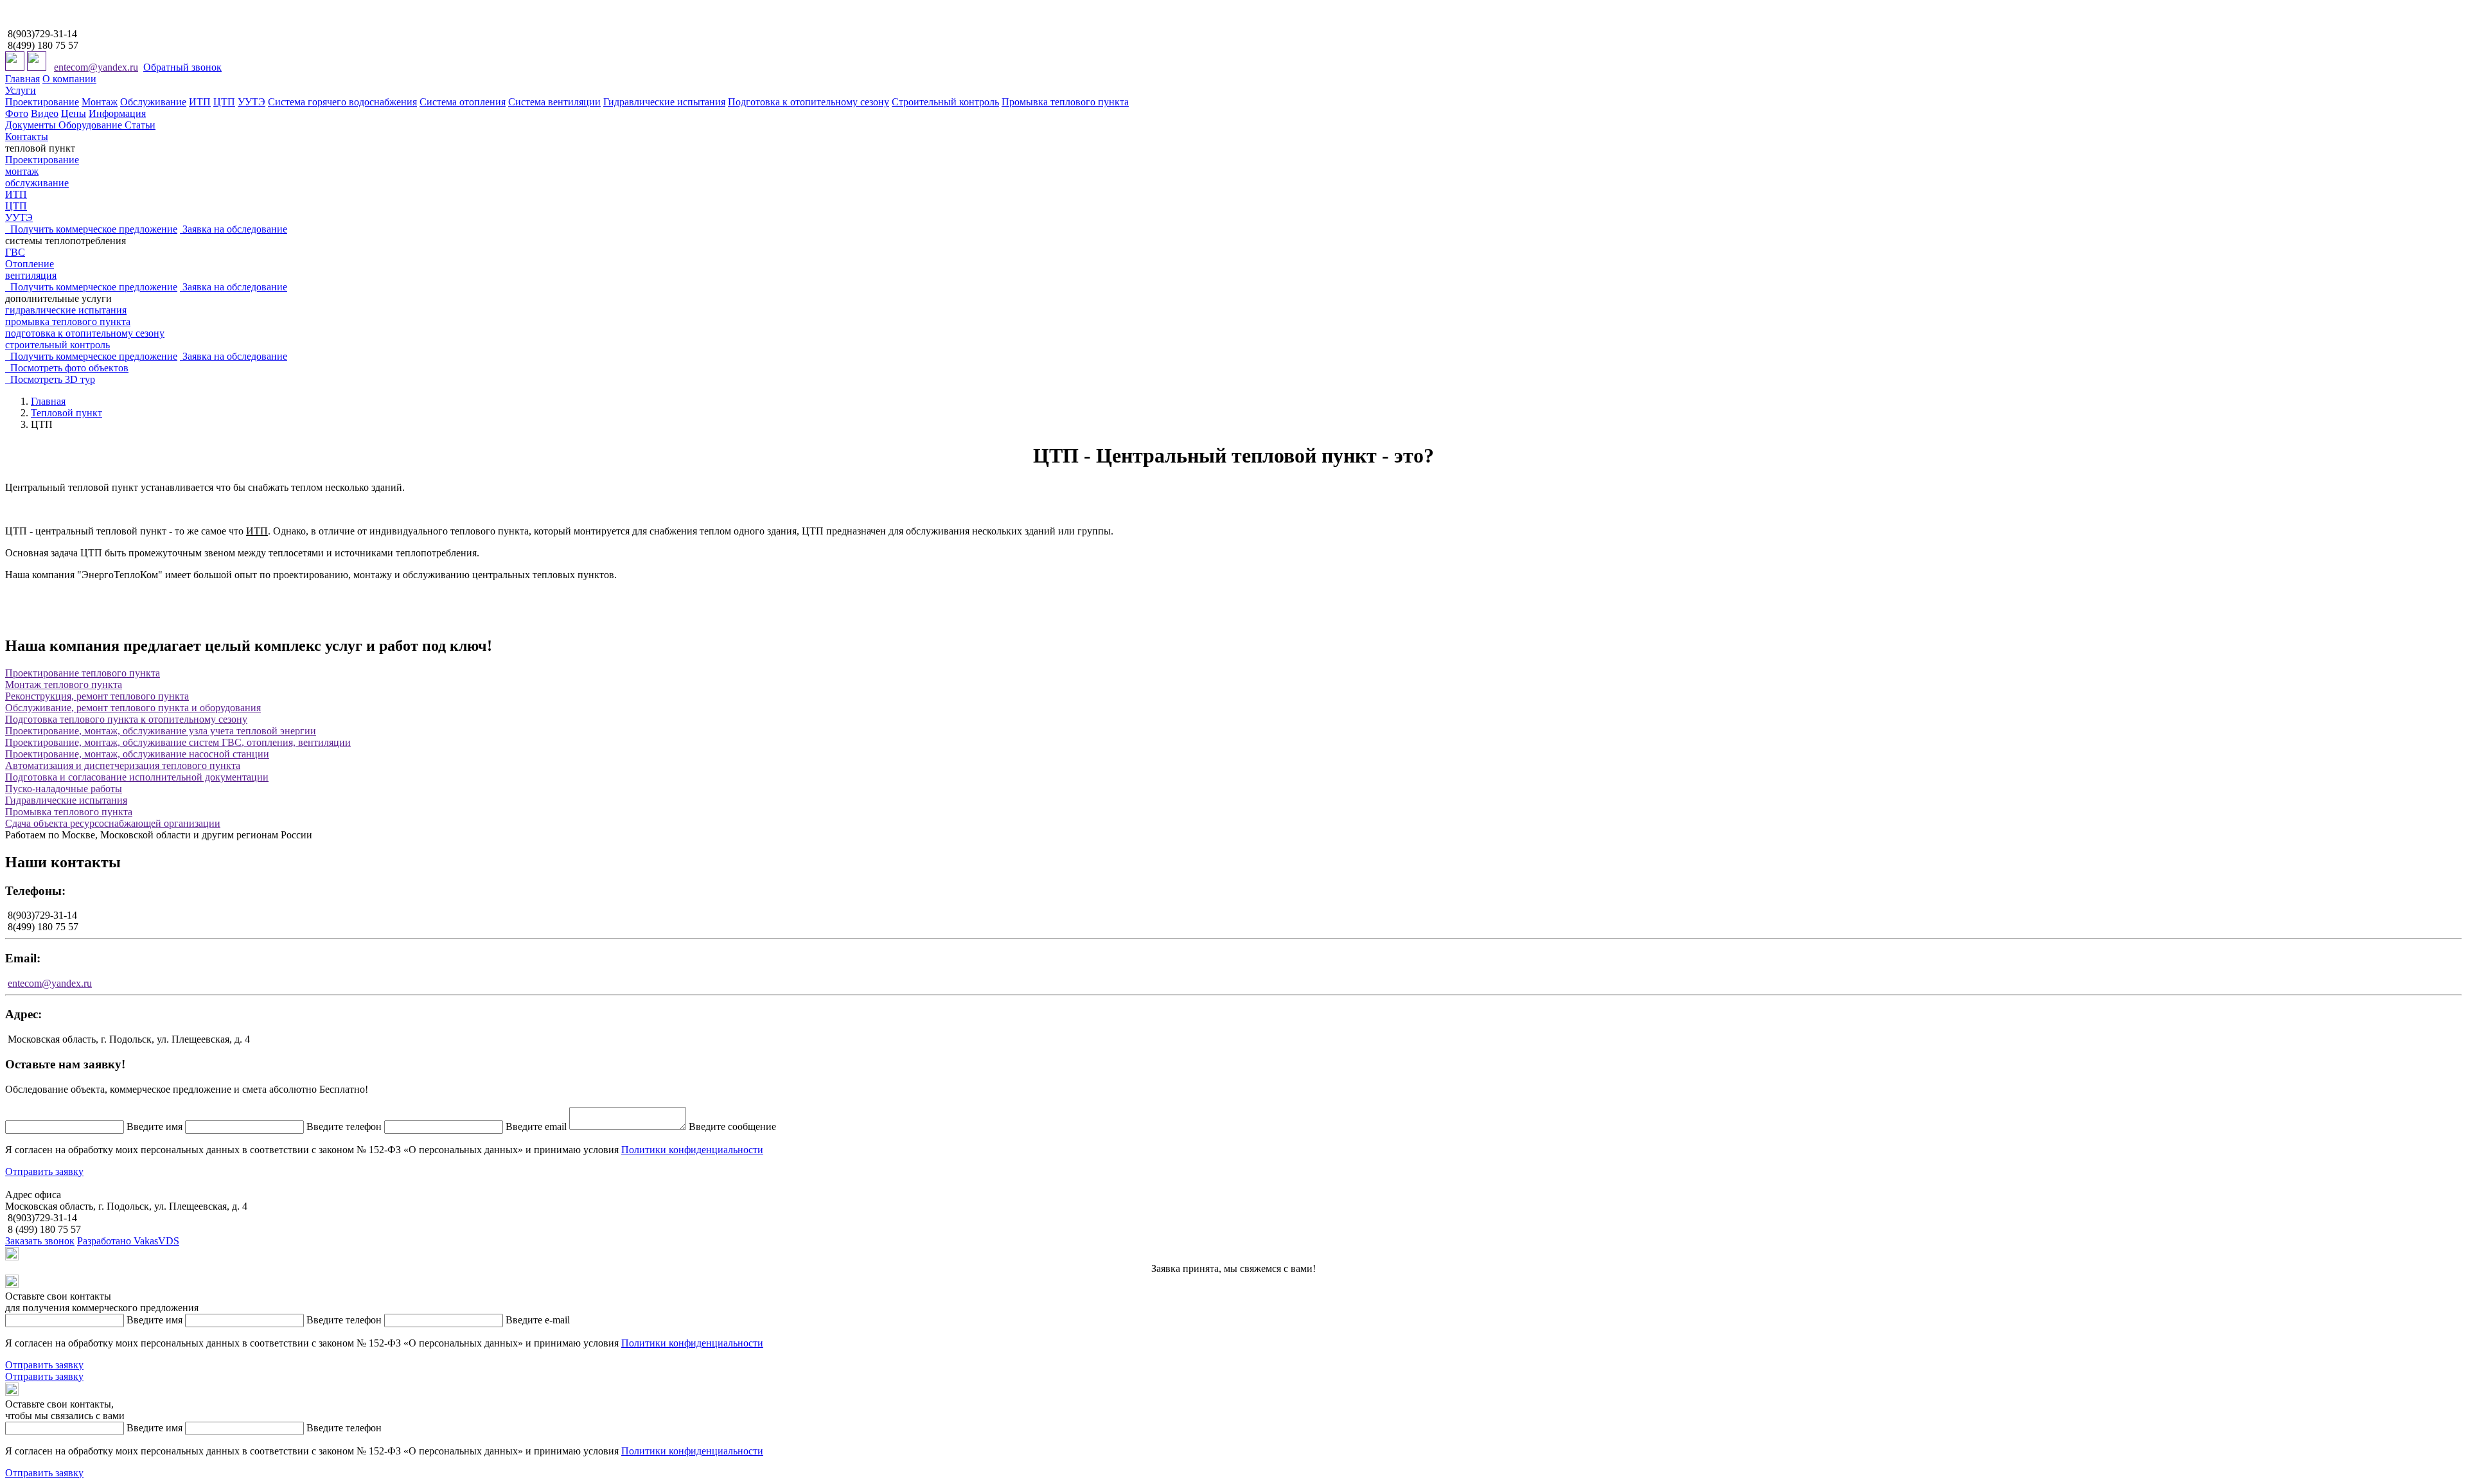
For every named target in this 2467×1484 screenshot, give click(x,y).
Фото (17, 113)
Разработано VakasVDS (128, 1241)
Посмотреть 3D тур (50, 379)
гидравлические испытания (66, 310)
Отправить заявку (44, 1171)
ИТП (200, 102)
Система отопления (463, 102)
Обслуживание (153, 102)
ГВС (15, 252)
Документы (32, 125)
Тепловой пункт (66, 413)
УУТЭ (252, 102)
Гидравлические (66, 800)
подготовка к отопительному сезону (85, 333)
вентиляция (31, 275)
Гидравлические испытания (664, 102)
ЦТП (224, 102)
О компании (69, 79)
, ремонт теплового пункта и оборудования (133, 708)
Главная (22, 79)
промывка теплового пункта (68, 322)
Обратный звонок (182, 67)
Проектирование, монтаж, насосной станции (137, 754)
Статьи (140, 125)
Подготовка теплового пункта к (126, 719)
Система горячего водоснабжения (342, 102)
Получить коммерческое (91, 229)
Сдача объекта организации (113, 823)
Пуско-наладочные (64, 789)
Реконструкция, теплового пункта (97, 696)
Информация (117, 113)
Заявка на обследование (234, 229)
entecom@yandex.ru (96, 67)
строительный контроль (57, 345)
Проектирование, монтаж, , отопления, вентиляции (178, 742)
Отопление (30, 264)
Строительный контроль (945, 102)
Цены (74, 113)
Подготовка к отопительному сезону (809, 102)
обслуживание (37, 183)
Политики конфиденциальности (692, 1150)
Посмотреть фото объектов (67, 368)
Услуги (21, 90)
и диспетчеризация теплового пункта (123, 765)
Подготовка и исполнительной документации (137, 777)
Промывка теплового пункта (1065, 102)
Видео (45, 113)
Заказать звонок (40, 1241)
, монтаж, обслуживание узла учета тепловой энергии (161, 731)
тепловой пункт (40, 148)
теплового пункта (64, 685)
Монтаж (100, 102)
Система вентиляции (554, 102)
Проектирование (42, 102)
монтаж (22, 171)
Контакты (27, 137)
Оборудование (92, 125)
